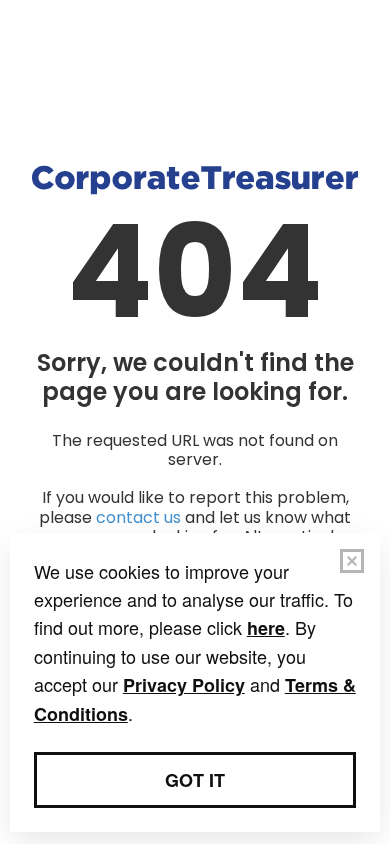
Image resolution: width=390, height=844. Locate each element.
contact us (138, 517)
